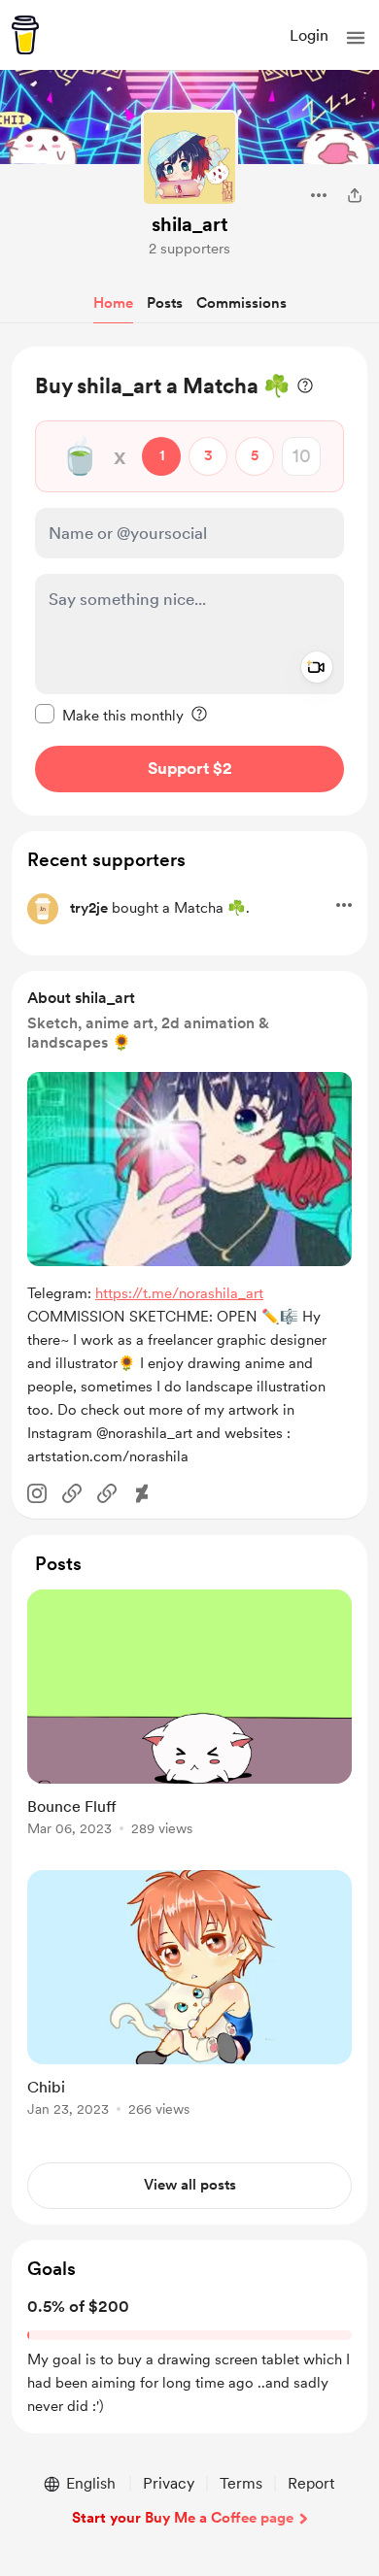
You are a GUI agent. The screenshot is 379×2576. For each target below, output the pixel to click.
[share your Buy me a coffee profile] (355, 195)
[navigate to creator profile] (189, 158)
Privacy (169, 2483)
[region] (189, 581)
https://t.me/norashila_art (179, 1293)
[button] (356, 38)
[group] (189, 1724)
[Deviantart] (142, 1493)
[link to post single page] (189, 1716)
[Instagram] (37, 1493)
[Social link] (72, 1493)
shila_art (190, 224)
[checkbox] (109, 715)
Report (311, 2483)
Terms (241, 2483)
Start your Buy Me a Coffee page (183, 2518)
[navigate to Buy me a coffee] (25, 35)
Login (309, 35)
